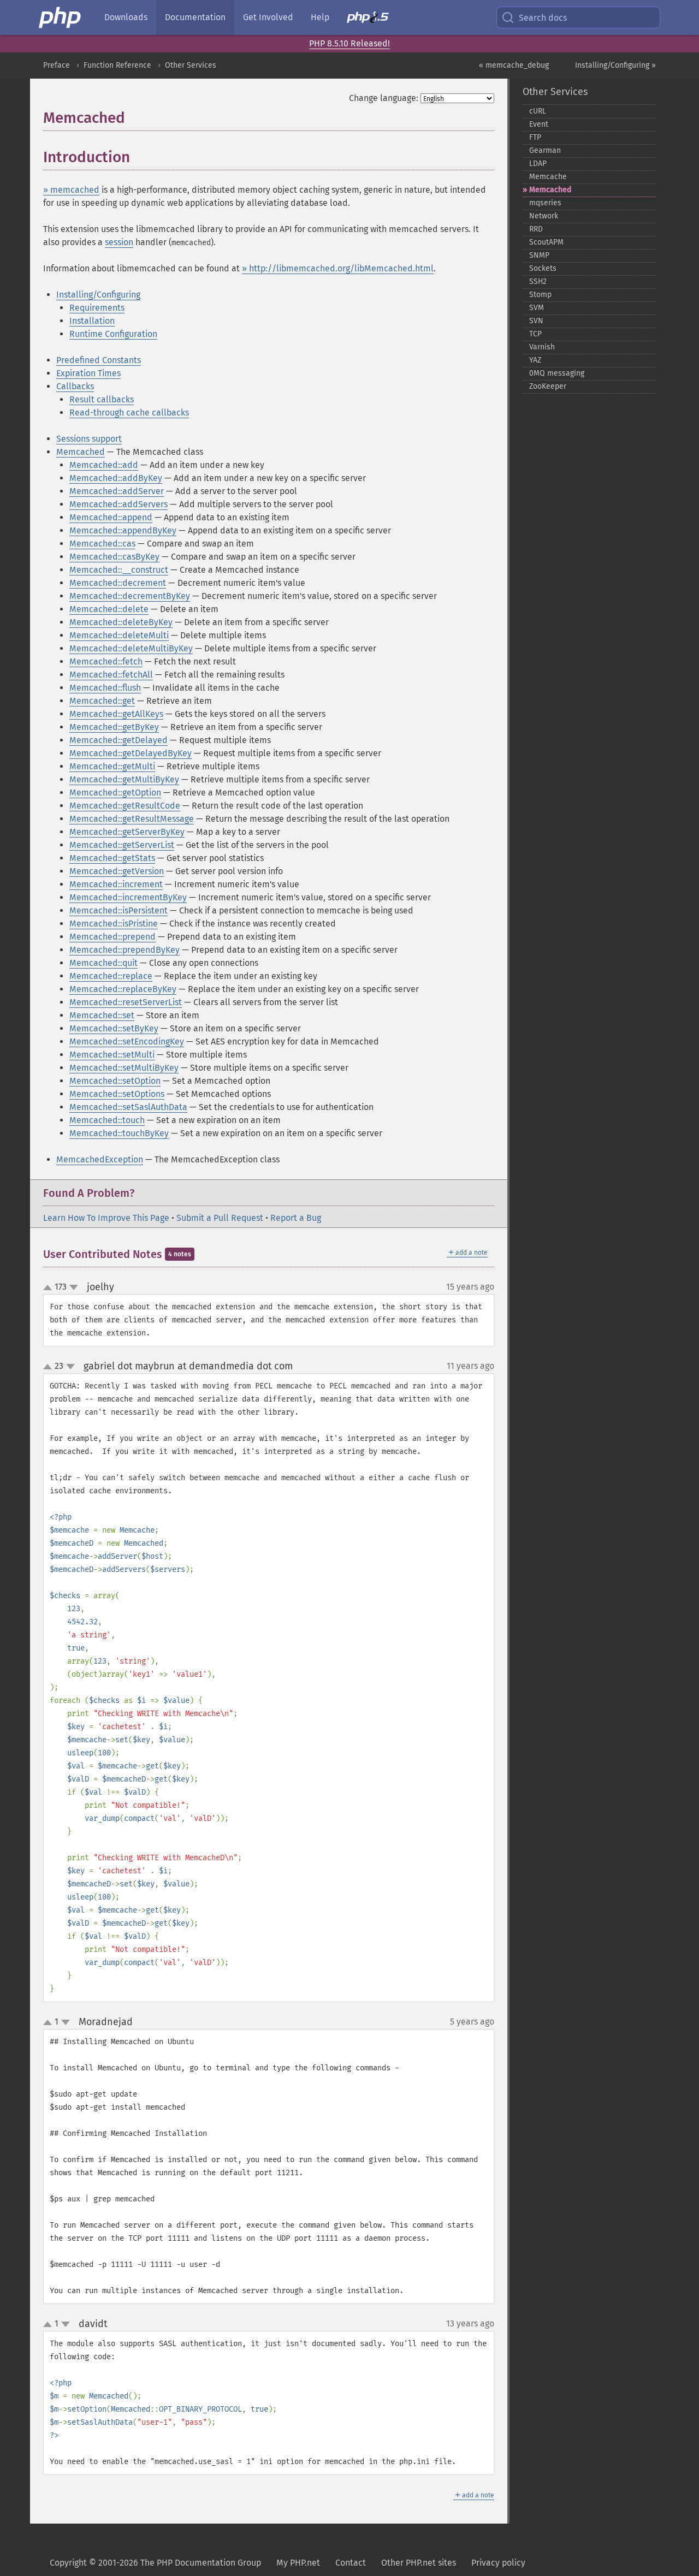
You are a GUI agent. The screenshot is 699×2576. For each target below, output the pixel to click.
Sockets (543, 268)
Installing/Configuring (98, 295)
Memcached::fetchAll (111, 675)
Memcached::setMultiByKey (124, 1068)
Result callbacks (102, 399)
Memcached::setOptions (117, 1094)
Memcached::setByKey (114, 1028)
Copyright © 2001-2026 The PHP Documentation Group (155, 2563)
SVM (537, 308)
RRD (536, 229)
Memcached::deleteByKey (121, 622)
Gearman (545, 150)
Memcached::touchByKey (119, 1133)
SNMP (539, 255)
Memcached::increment (116, 884)
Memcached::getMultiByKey (124, 779)
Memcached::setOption (115, 1081)
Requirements (97, 308)
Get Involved (268, 17)
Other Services (191, 65)
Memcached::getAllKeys (116, 714)
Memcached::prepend (112, 937)
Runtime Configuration (113, 334)
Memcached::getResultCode (125, 806)
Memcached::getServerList (122, 845)
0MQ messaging (557, 373)
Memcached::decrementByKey (130, 596)
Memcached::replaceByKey (123, 989)
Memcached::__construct (119, 570)
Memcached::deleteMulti (119, 635)
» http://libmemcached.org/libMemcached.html (338, 268)
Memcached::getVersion (117, 871)
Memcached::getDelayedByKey (131, 753)
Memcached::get (102, 701)
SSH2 (538, 281)
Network (544, 216)
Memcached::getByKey (114, 727)
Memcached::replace (111, 976)
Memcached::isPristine (114, 924)
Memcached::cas (102, 544)
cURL (538, 111)
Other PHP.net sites (419, 2563)
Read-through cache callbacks (129, 412)
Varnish (542, 347)
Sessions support (89, 439)
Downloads (126, 17)
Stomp (540, 295)
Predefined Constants (99, 360)
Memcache (548, 177)
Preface (57, 65)
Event (539, 124)
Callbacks (75, 386)
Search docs (543, 18)
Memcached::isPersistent (119, 910)
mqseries (545, 203)
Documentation (195, 17)
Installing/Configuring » (615, 65)
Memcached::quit (103, 963)
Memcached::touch (107, 1120)
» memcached (71, 190)
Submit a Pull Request (220, 1218)
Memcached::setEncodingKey (127, 1041)
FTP (535, 137)
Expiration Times (88, 373)
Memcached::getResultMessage (132, 819)
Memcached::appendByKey (123, 530)
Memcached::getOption (115, 793)
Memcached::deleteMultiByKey (131, 648)
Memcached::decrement (118, 583)
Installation (92, 321)
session (119, 242)
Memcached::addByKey (116, 478)
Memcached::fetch (106, 661)
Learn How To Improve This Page (106, 1218)
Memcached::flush (105, 688)
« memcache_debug (514, 65)
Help (320, 17)
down (74, 1287)
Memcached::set (102, 1015)
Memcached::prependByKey (125, 950)
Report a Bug (296, 1218)
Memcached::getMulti (112, 766)
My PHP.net (298, 2563)
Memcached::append (111, 517)
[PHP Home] (61, 17)
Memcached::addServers (119, 504)
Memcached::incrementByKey (128, 897)
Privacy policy (498, 2563)
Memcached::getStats (112, 858)
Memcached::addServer (117, 491)
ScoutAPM (546, 242)
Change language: (384, 98)
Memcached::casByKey (114, 557)
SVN (536, 321)
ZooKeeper (548, 386)
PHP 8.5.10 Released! (349, 43)
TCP (535, 334)
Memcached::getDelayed (119, 740)
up (50, 1288)
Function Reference (117, 65)
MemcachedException (100, 1159)
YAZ (535, 360)
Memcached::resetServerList (126, 1002)
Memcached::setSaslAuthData (128, 1107)
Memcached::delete (109, 609)
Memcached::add (104, 465)
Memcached (81, 452)
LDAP (538, 164)
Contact (351, 2563)
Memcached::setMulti (112, 1055)
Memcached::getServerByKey (127, 832)
